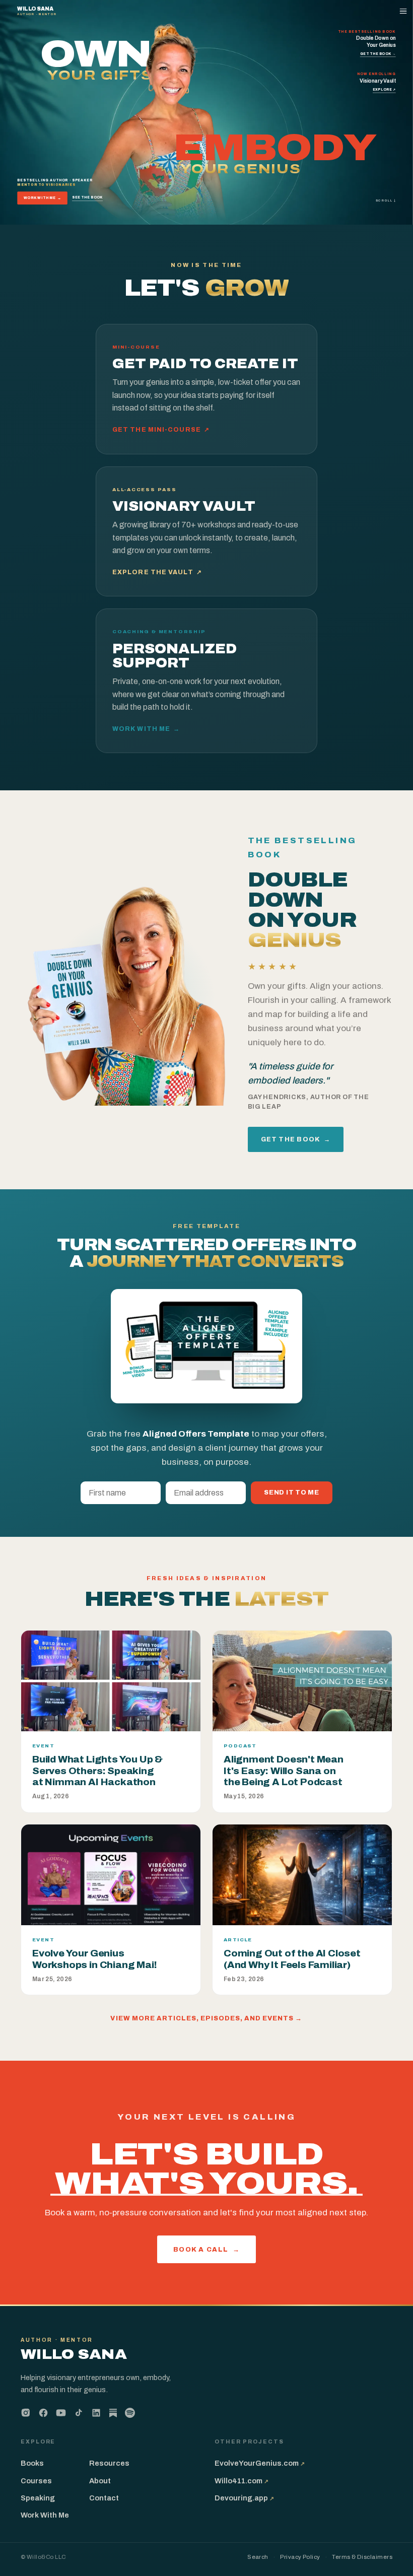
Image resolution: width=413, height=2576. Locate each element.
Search (258, 2557)
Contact (104, 2498)
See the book (87, 197)
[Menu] (404, 11)
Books (32, 2463)
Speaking (38, 2498)
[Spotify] (130, 2413)
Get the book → (378, 54)
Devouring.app (244, 2498)
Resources (109, 2463)
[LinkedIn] (96, 2413)
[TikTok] (79, 2413)
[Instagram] (26, 2413)
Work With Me (43, 198)
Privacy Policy (300, 2557)
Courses (36, 2481)
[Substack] (113, 2414)
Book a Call (207, 2249)
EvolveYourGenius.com (260, 2463)
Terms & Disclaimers (362, 2557)
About (100, 2481)
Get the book (296, 1139)
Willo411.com (242, 2481)
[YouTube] (61, 2413)
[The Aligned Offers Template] (206, 1346)
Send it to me (292, 1493)
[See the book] (129, 990)
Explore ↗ (384, 89)
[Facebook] (43, 2413)
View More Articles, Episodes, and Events (206, 2018)
